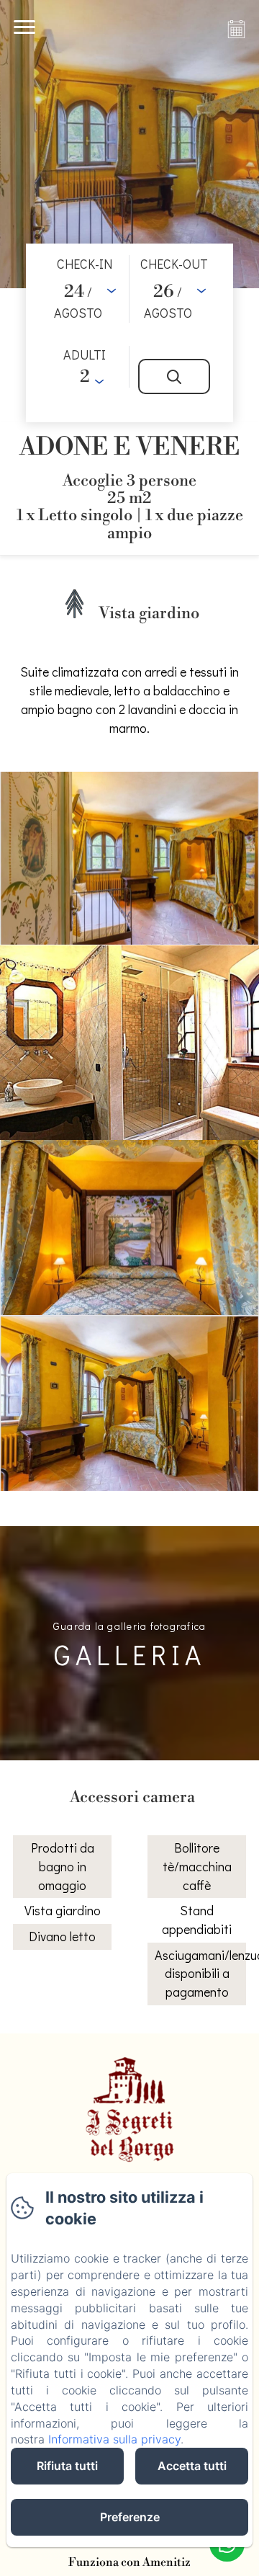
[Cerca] (174, 376)
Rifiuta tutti (67, 2466)
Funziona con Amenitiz (129, 2562)
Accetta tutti (192, 2466)
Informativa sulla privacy (114, 2439)
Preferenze (130, 2517)
